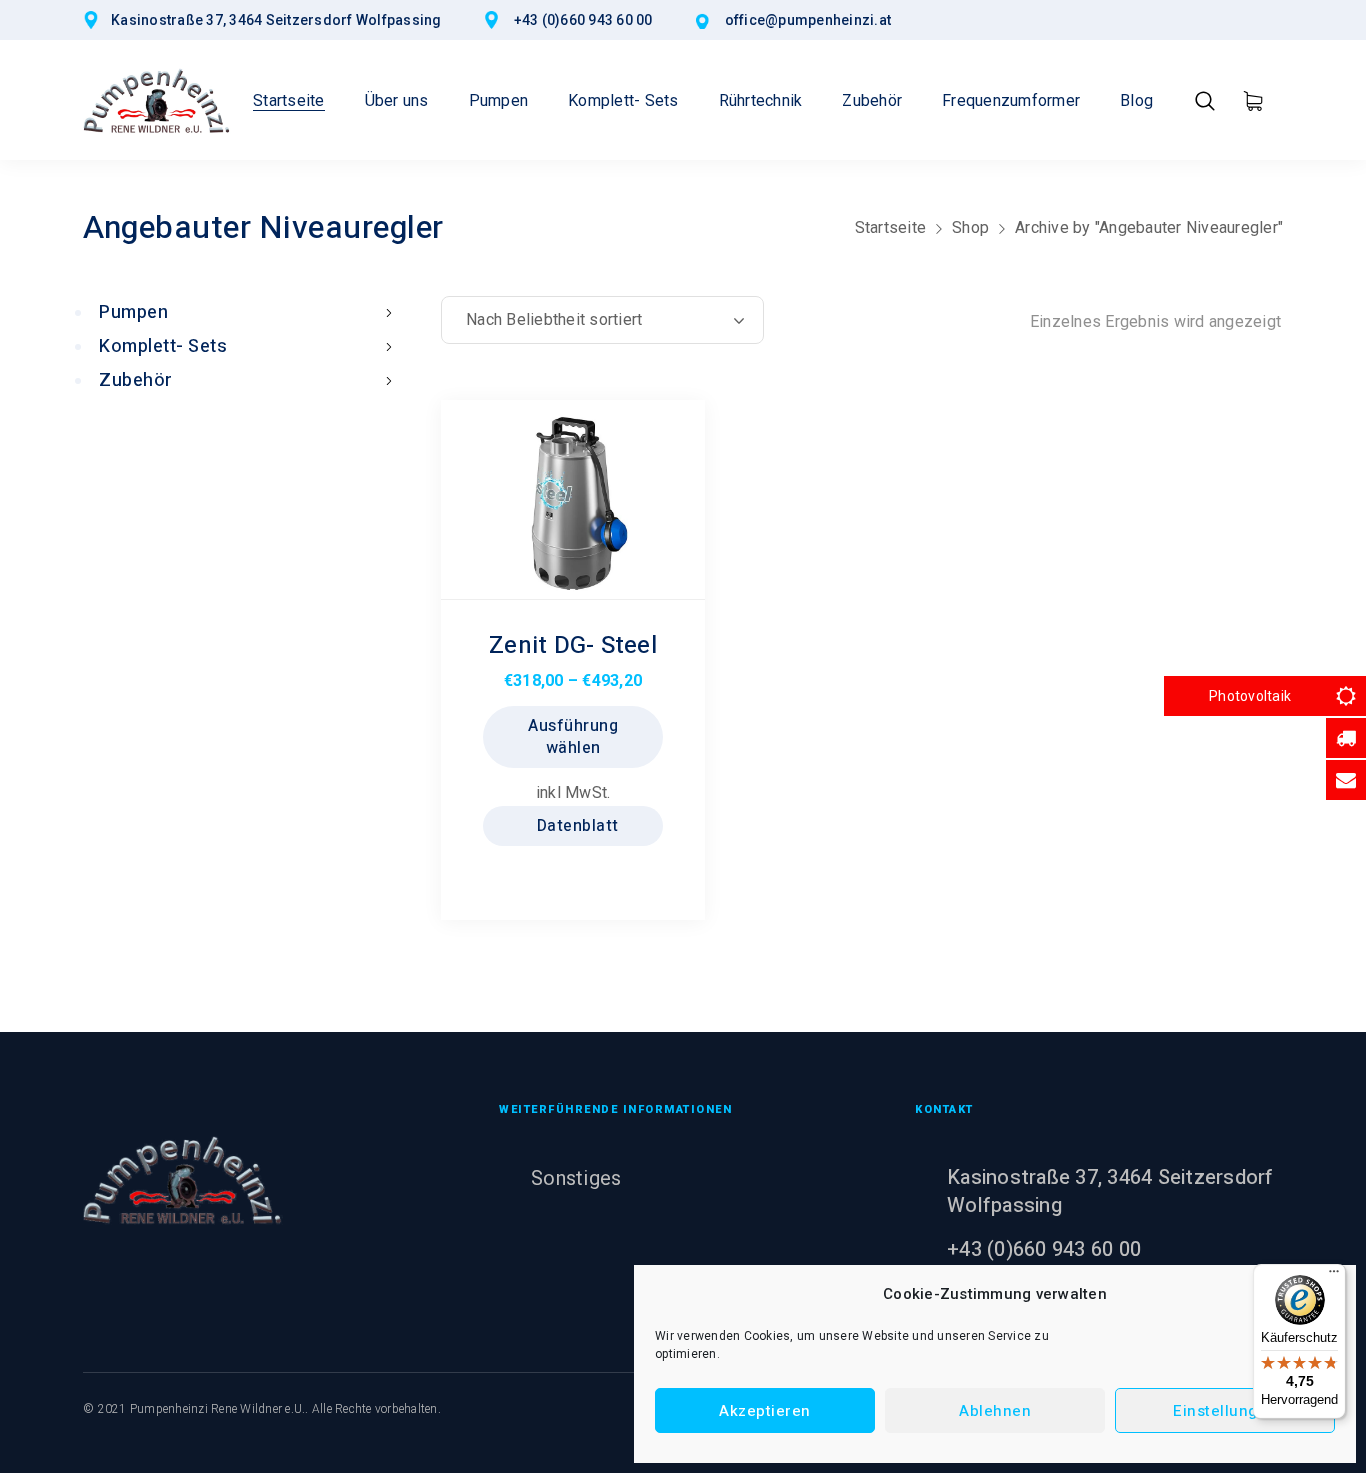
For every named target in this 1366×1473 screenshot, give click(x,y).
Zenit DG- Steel (573, 645)
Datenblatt (575, 826)
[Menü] (1334, 1276)
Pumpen (133, 312)
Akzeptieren (765, 1411)
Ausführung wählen (573, 737)
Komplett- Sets (163, 346)
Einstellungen (1225, 1411)
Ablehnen (995, 1411)
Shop (970, 227)
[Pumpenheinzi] (157, 100)
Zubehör (136, 380)
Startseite (891, 227)
